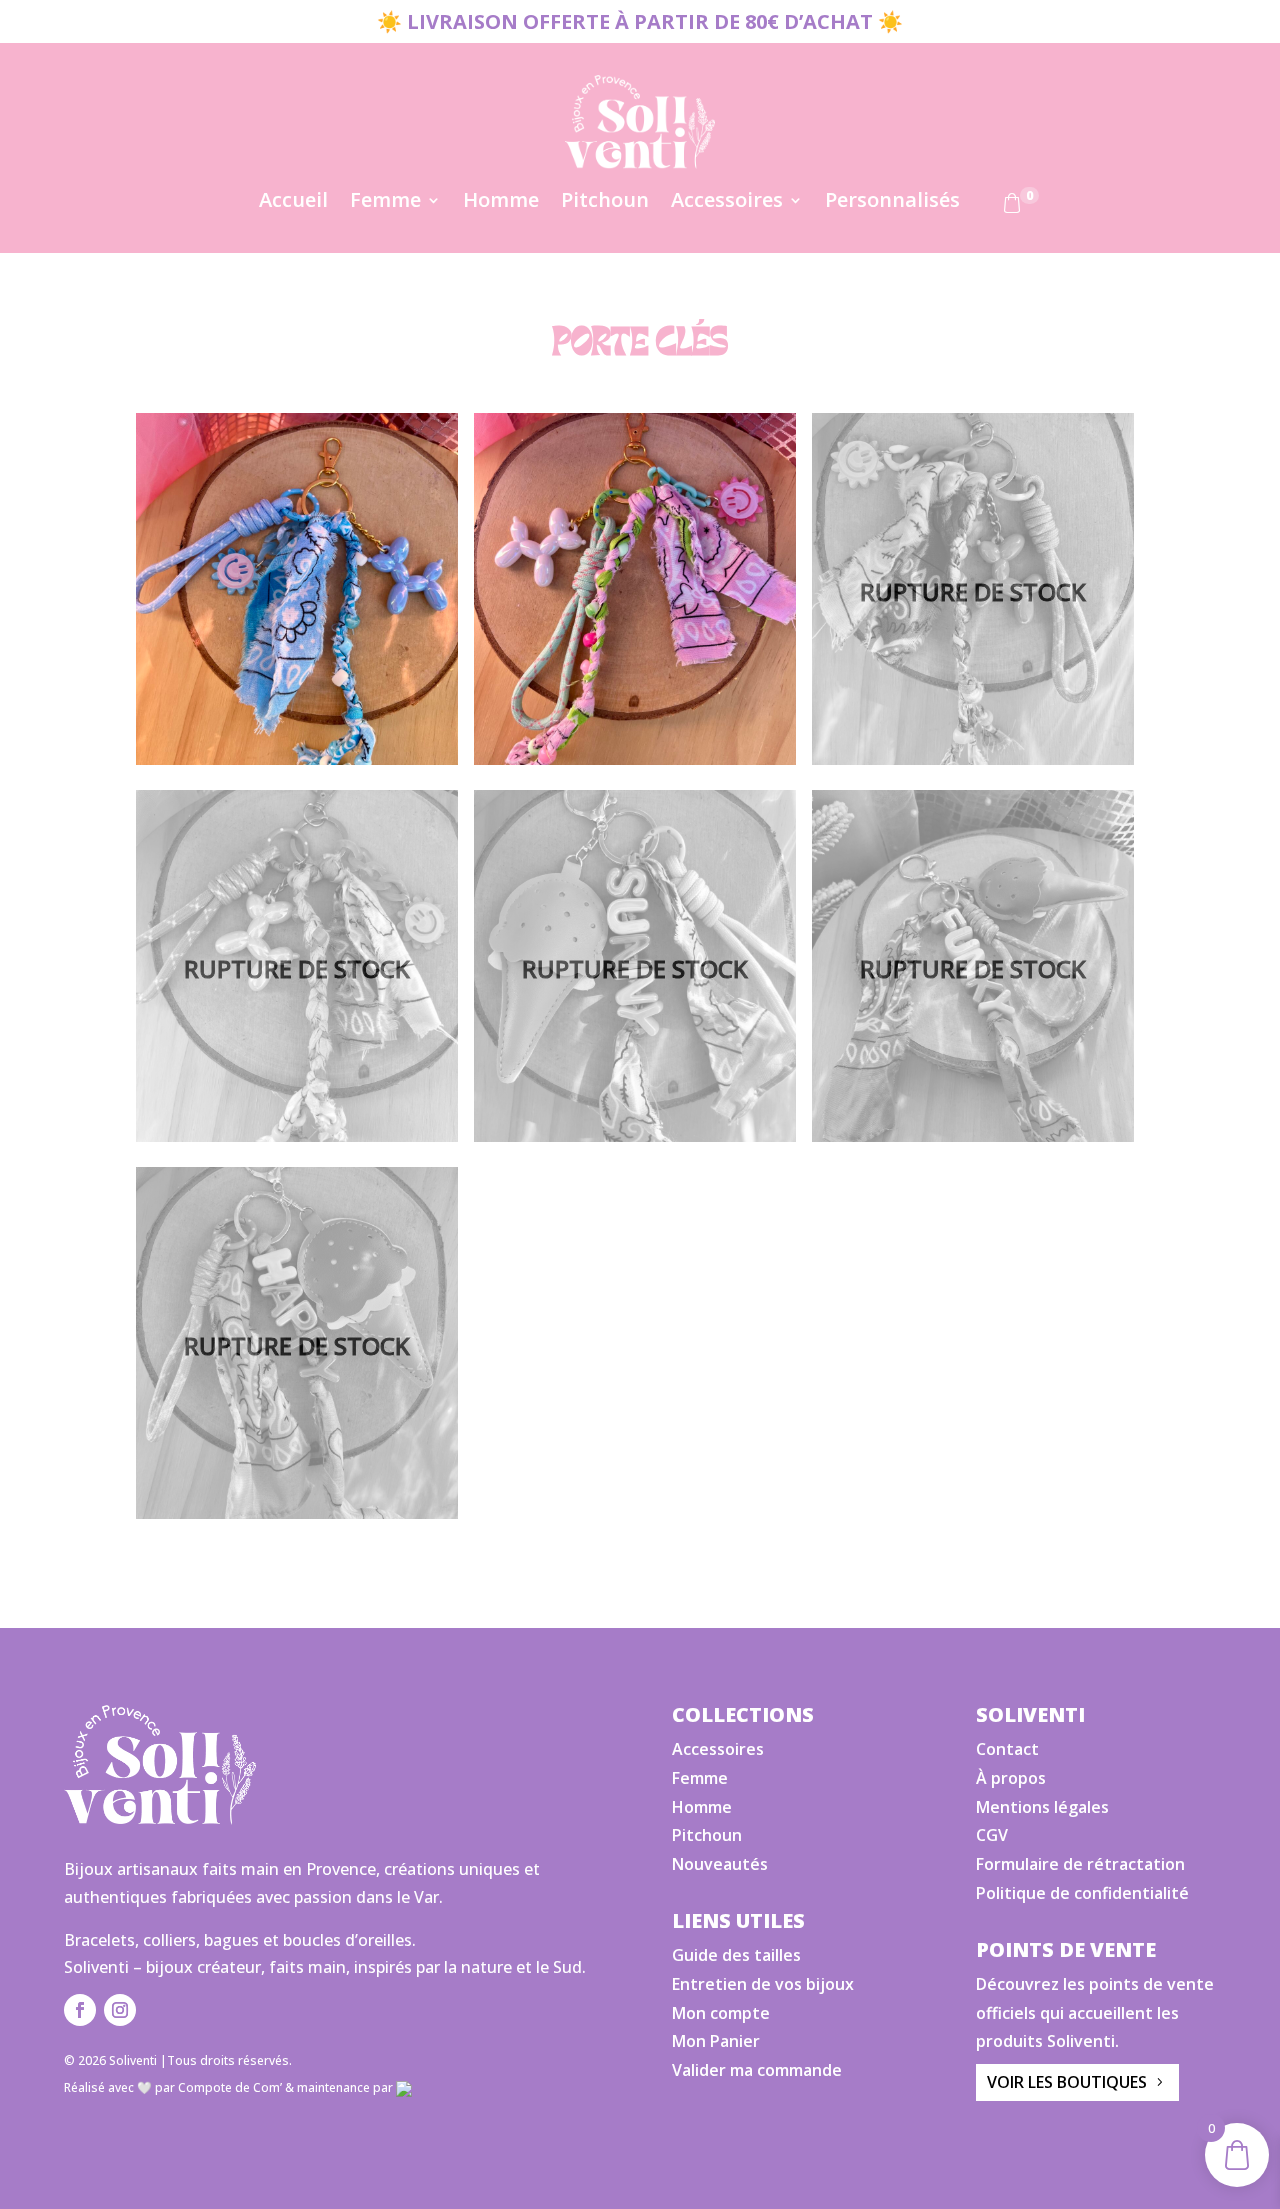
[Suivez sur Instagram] (120, 2010)
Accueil (293, 203)
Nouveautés (720, 1864)
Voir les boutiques (1067, 2082)
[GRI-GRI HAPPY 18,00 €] (297, 1347)
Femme (385, 203)
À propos (1011, 1778)
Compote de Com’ (230, 2087)
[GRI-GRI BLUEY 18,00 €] (297, 593)
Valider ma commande (757, 2070)
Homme (501, 203)
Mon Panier (716, 2041)
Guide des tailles (736, 1955)
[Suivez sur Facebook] (80, 2010)
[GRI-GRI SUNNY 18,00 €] (635, 970)
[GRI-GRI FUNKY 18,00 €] (973, 970)
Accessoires (727, 203)
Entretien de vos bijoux (763, 1984)
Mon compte (721, 2013)
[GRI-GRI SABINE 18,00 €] (635, 593)
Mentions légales (1042, 1807)
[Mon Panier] (1012, 207)
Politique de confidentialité (1082, 1893)
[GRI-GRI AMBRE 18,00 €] (297, 970)
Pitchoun (605, 203)
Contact (1007, 1749)
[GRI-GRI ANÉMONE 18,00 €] (973, 593)
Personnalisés (892, 203)
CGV (992, 1835)
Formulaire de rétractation (1080, 1864)
